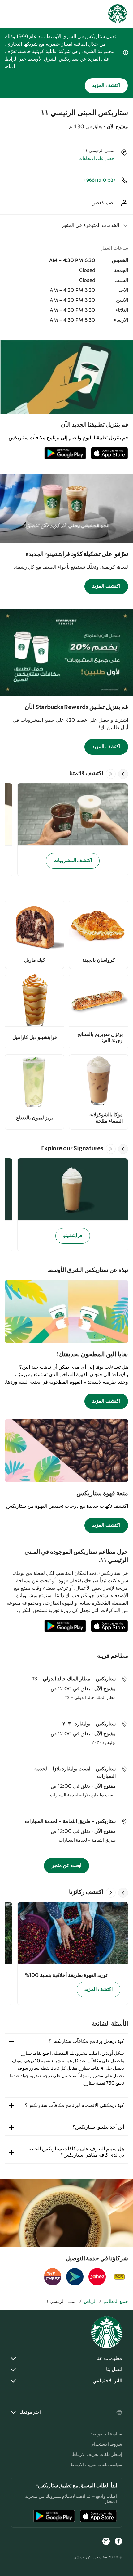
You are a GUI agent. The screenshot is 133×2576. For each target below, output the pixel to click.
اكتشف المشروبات (73, 860)
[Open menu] (9, 14)
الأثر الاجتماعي (107, 2381)
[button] (66, 226)
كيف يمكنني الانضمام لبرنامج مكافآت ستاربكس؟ (74, 2106)
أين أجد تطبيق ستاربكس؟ (98, 2127)
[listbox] (66, 830)
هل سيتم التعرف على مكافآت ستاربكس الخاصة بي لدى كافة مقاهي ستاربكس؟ (75, 2152)
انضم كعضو (104, 203)
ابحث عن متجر (67, 1866)
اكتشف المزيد (106, 86)
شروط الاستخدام (107, 2444)
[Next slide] (111, 774)
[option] (70, 830)
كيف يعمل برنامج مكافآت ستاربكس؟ (86, 2042)
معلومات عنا (109, 2359)
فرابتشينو (73, 1236)
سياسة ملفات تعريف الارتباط (96, 2465)
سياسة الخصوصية (106, 2434)
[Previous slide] (123, 774)
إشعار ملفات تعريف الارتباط (97, 2455)
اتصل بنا (114, 2370)
